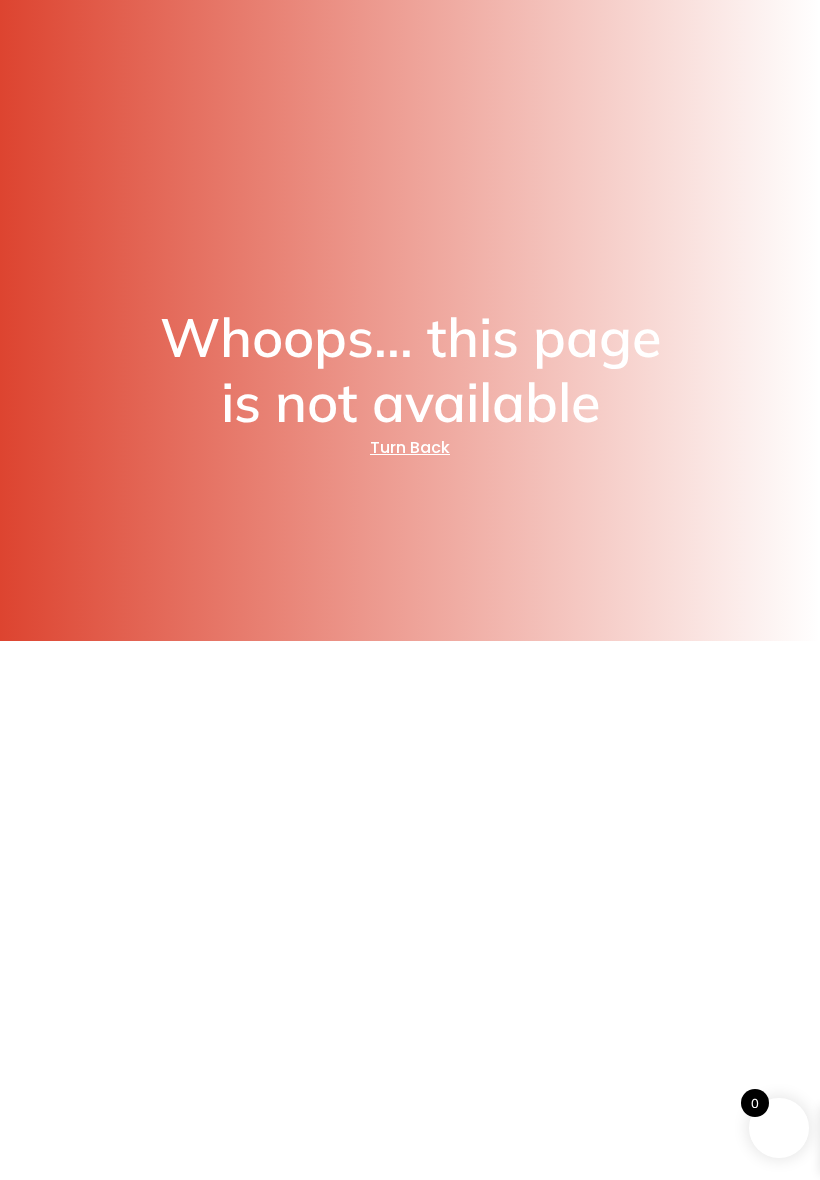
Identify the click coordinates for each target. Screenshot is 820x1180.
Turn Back (410, 447)
